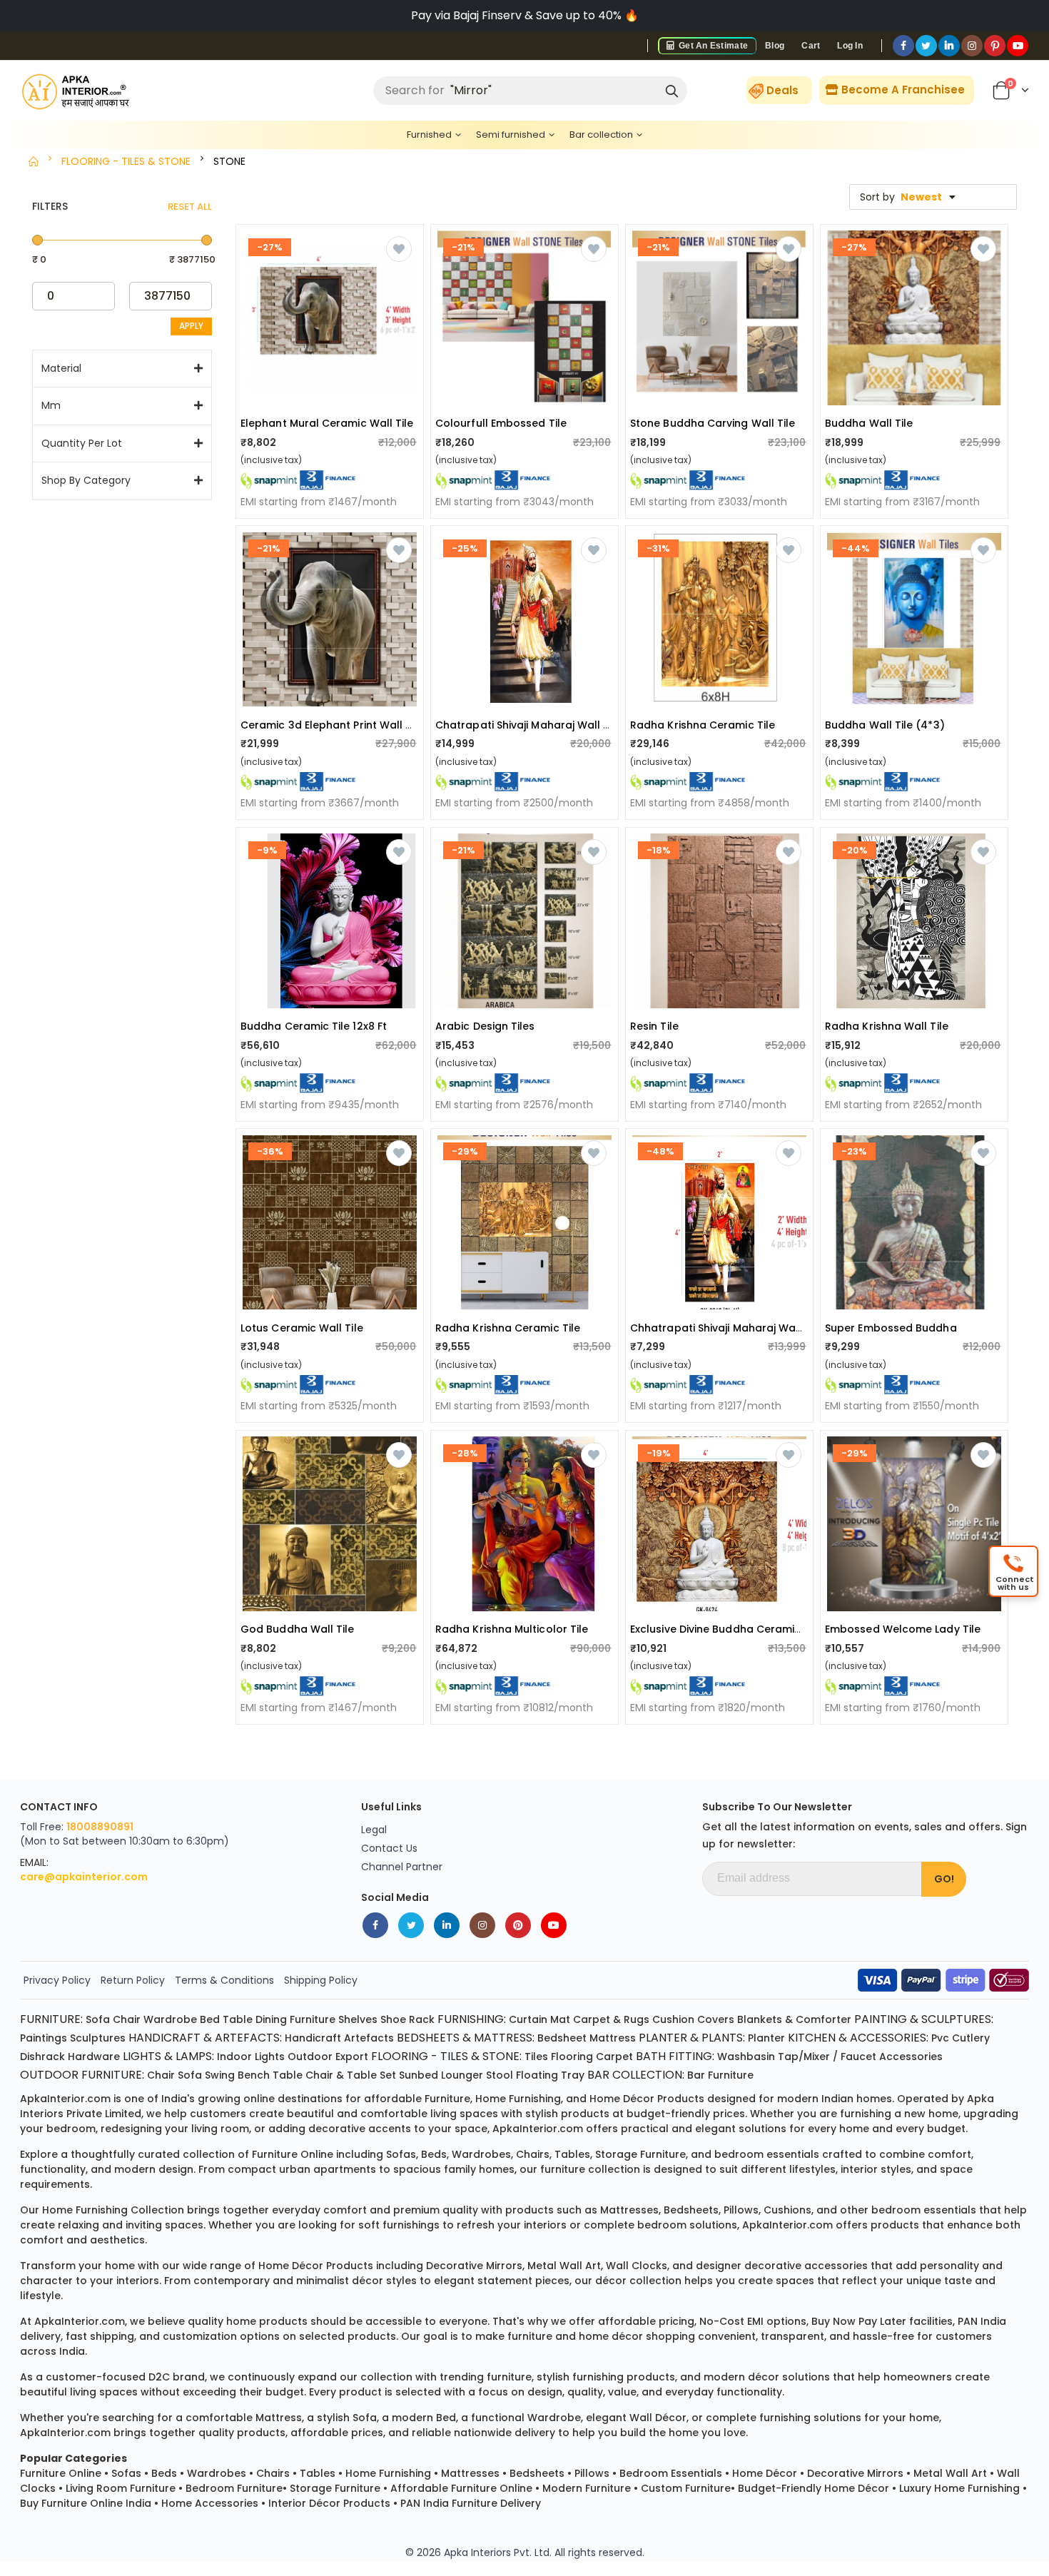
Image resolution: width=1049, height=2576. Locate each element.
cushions (787, 2210)
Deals (782, 90)
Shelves (358, 2019)
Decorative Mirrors (855, 2473)
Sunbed (419, 2075)
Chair (127, 2019)
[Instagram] (972, 46)
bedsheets (691, 2210)
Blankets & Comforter (794, 2019)
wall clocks (637, 2266)
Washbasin (746, 2057)
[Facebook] (903, 46)
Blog (775, 46)
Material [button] (61, 369)
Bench (254, 2075)
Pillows (592, 2473)
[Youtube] (1018, 46)
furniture (447, 2099)
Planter (766, 2038)
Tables (318, 2473)
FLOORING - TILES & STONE (126, 161)
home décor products (647, 2099)
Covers (716, 2019)
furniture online (293, 2154)
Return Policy (133, 1980)
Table (238, 2019)
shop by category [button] (86, 481)
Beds (164, 2473)
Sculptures (98, 2038)
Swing (220, 2075)
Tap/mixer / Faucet (827, 2057)
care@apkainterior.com (84, 1877)
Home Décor (765, 2473)
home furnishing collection (113, 2210)
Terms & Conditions (224, 1980)
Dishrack (42, 2057)
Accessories (911, 2057)
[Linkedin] (949, 46)
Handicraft (313, 2038)
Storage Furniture (335, 2488)
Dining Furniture (295, 2019)
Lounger (462, 2075)
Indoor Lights (251, 2057)
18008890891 (100, 1827)
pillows (741, 2210)
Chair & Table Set (351, 2075)
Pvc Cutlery (961, 2038)
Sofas (126, 2473)
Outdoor (310, 2057)
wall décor (658, 2418)
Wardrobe (170, 2019)
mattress (279, 2418)
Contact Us (389, 1848)
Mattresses (470, 2473)
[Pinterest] (995, 46)
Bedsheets (537, 2473)
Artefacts (369, 2038)
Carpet (614, 2057)
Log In (850, 46)
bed (446, 2418)
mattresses (629, 2210)
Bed (210, 2019)
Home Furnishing (388, 2473)
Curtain (528, 2019)
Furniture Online (61, 2473)
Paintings (44, 2038)
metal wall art (564, 2266)
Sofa (98, 2019)
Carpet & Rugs (611, 2019)
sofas (401, 2154)
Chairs (273, 2473)
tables (572, 2154)
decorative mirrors (474, 2266)
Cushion (673, 2019)
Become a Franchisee (902, 90)
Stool (500, 2075)
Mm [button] (51, 406)
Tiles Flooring (559, 2057)
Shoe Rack (407, 2019)
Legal (374, 1830)
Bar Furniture (720, 2075)
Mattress (613, 2038)
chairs (533, 2154)
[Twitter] (926, 46)
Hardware (94, 2057)
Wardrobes (217, 2473)
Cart (811, 46)
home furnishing (518, 2099)
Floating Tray (550, 2075)
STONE (229, 161)
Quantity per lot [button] (82, 443)
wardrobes (481, 2154)
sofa (365, 2418)
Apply (191, 326)
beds (434, 2154)
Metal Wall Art (950, 2473)
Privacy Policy (57, 1980)
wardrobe (554, 2418)
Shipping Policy (321, 1980)
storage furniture (640, 2154)
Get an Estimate (712, 46)
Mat (560, 2019)
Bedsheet (562, 2038)
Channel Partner (402, 1867)
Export (352, 2057)
